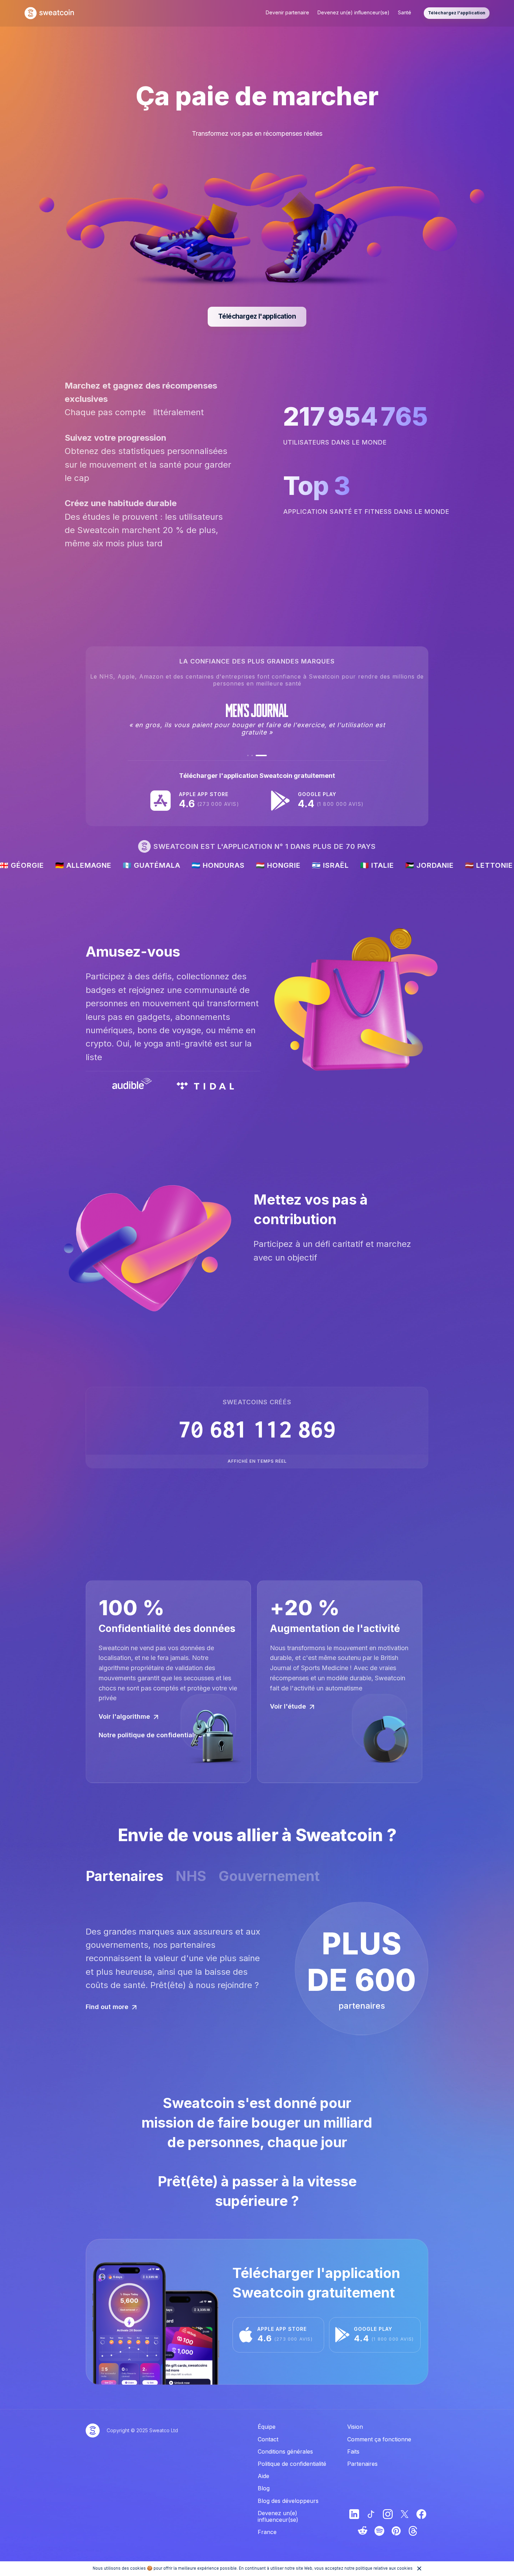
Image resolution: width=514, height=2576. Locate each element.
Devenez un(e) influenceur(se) (354, 12)
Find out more (107, 2007)
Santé (405, 12)
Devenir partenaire (287, 12)
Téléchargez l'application (457, 13)
